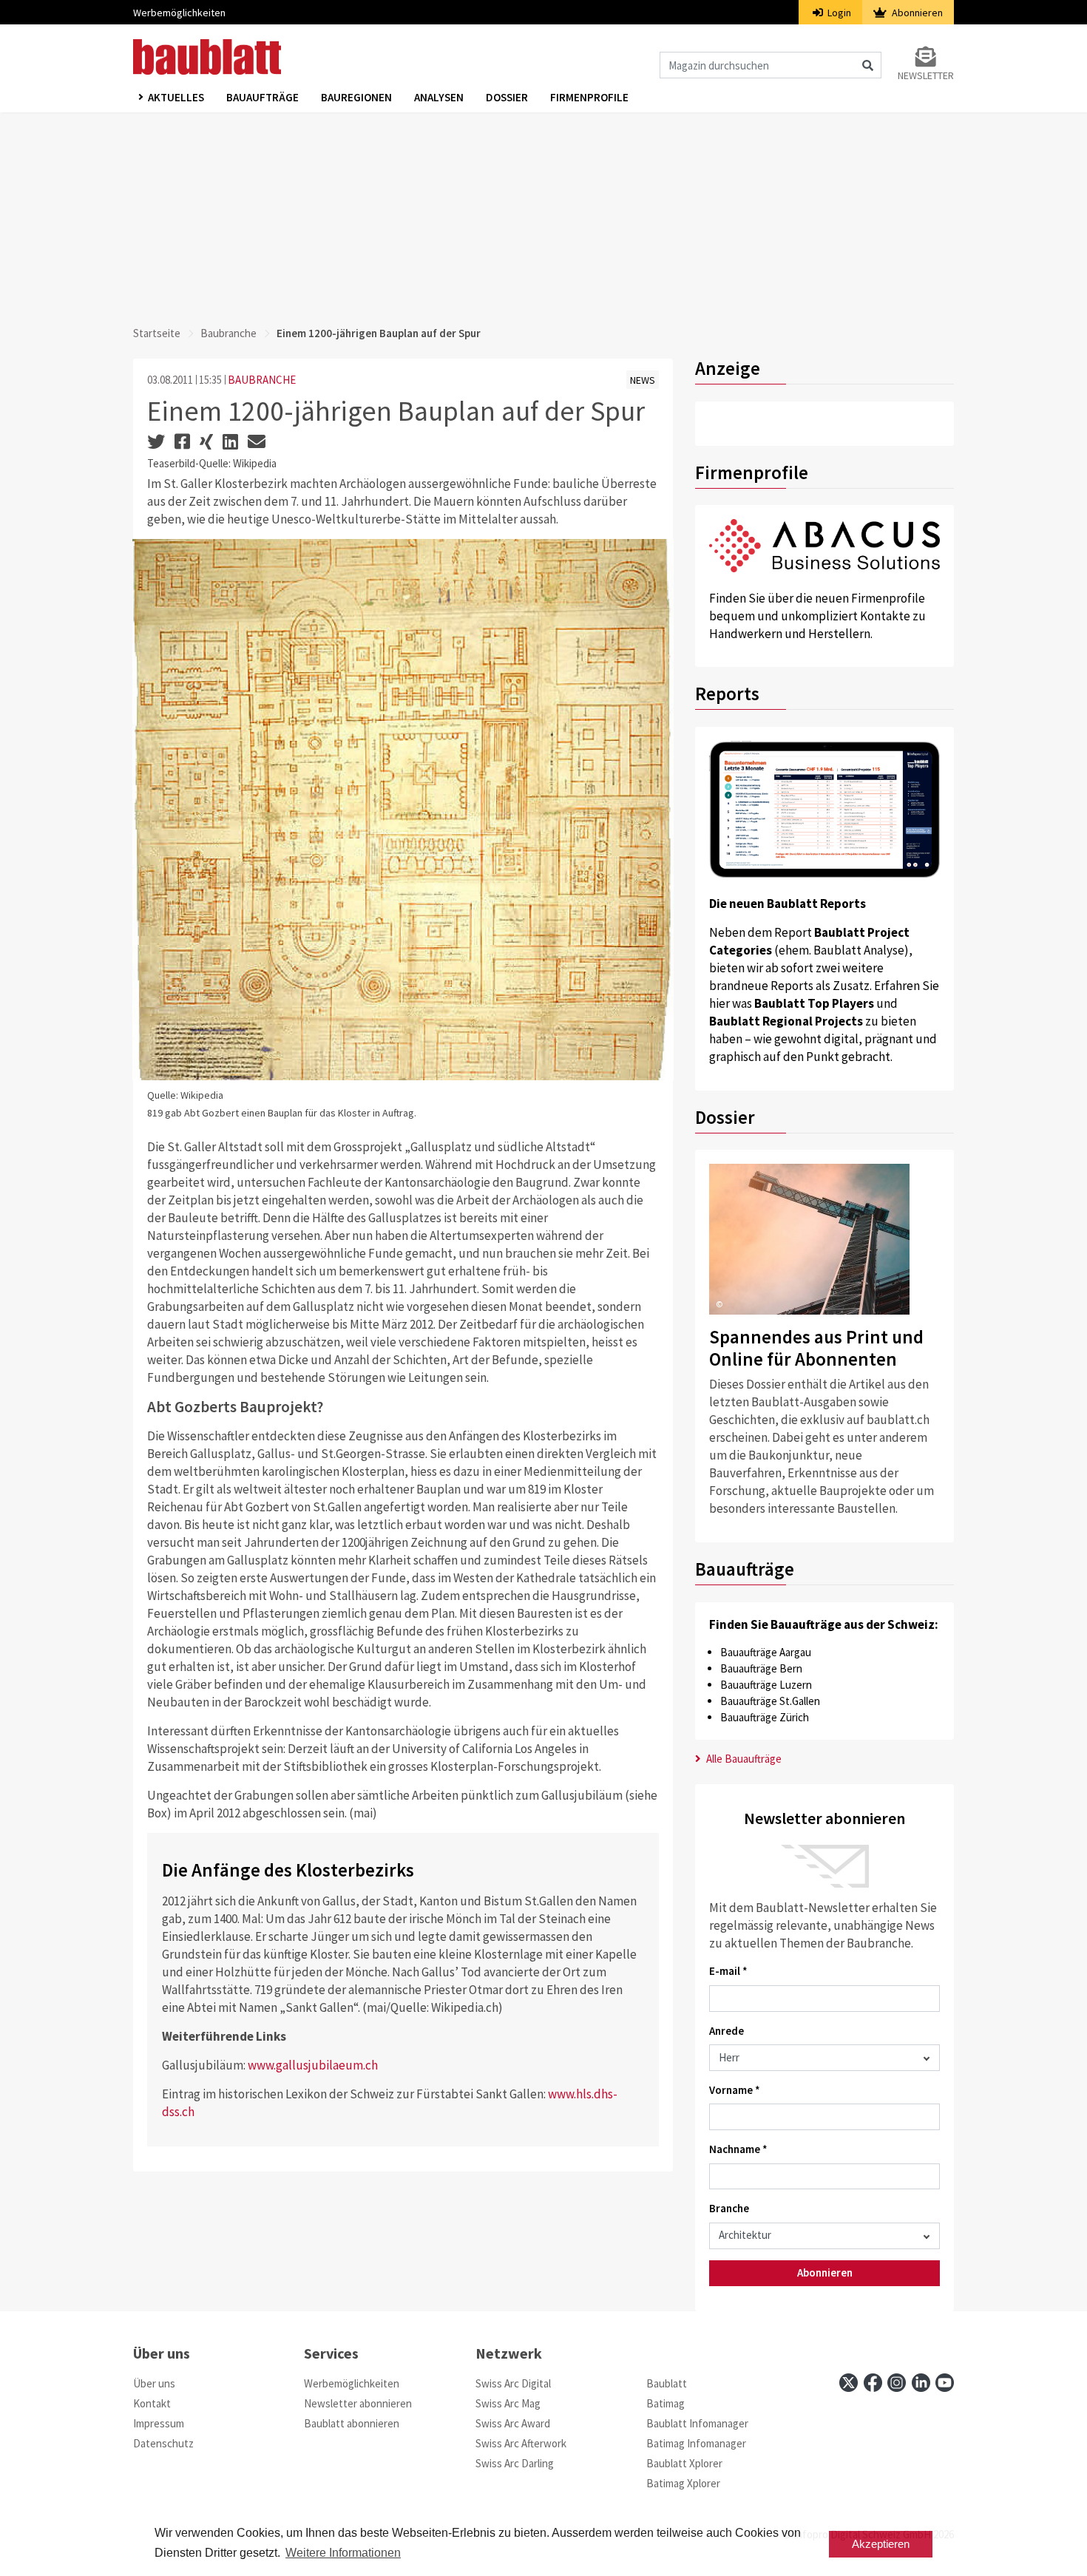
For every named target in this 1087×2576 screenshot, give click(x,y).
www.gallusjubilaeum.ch (313, 2065)
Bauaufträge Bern (761, 1668)
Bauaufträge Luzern (766, 1685)
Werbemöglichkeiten (179, 13)
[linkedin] (921, 2383)
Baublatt (667, 2383)
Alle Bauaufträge (743, 1759)
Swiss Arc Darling (515, 2463)
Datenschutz (163, 2443)
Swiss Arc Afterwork (521, 2443)
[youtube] (945, 2383)
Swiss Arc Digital (513, 2383)
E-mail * (728, 1971)
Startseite (157, 333)
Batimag (666, 2403)
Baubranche (228, 333)
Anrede (727, 2031)
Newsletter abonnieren (358, 2403)
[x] (849, 2383)
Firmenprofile (589, 97)
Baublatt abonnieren (352, 2423)
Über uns (154, 2383)
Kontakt (152, 2403)
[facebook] (873, 2383)
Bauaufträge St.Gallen (770, 1701)
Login (838, 13)
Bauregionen (356, 97)
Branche (729, 2208)
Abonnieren (916, 13)
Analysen (439, 97)
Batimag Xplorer (683, 2483)
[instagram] (897, 2383)
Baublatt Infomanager (697, 2423)
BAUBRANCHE (262, 380)
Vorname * (735, 2090)
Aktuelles (176, 97)
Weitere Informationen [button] (343, 2553)
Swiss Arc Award (513, 2423)
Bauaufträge (263, 97)
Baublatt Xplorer (684, 2463)
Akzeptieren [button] (881, 2544)
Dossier (507, 97)
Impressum (159, 2423)
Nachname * (738, 2149)
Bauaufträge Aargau (766, 1652)
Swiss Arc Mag (508, 2403)
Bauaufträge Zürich (765, 1717)
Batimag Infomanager (696, 2443)
